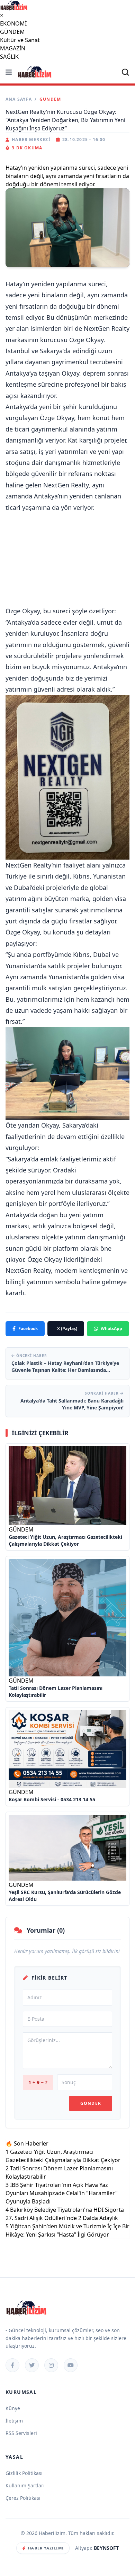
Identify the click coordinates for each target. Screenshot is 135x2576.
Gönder (91, 2103)
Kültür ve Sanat (20, 40)
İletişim (14, 2421)
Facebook (28, 1329)
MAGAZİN (13, 48)
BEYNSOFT (106, 2548)
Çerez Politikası (23, 2498)
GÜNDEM (12, 32)
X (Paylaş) (67, 1329)
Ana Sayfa (19, 99)
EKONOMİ (13, 23)
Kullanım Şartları (25, 2485)
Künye (13, 2408)
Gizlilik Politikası (24, 2473)
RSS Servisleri (21, 2433)
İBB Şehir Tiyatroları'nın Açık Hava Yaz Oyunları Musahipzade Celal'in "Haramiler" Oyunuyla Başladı (62, 2193)
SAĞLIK (9, 57)
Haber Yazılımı (46, 2548)
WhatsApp (111, 1329)
